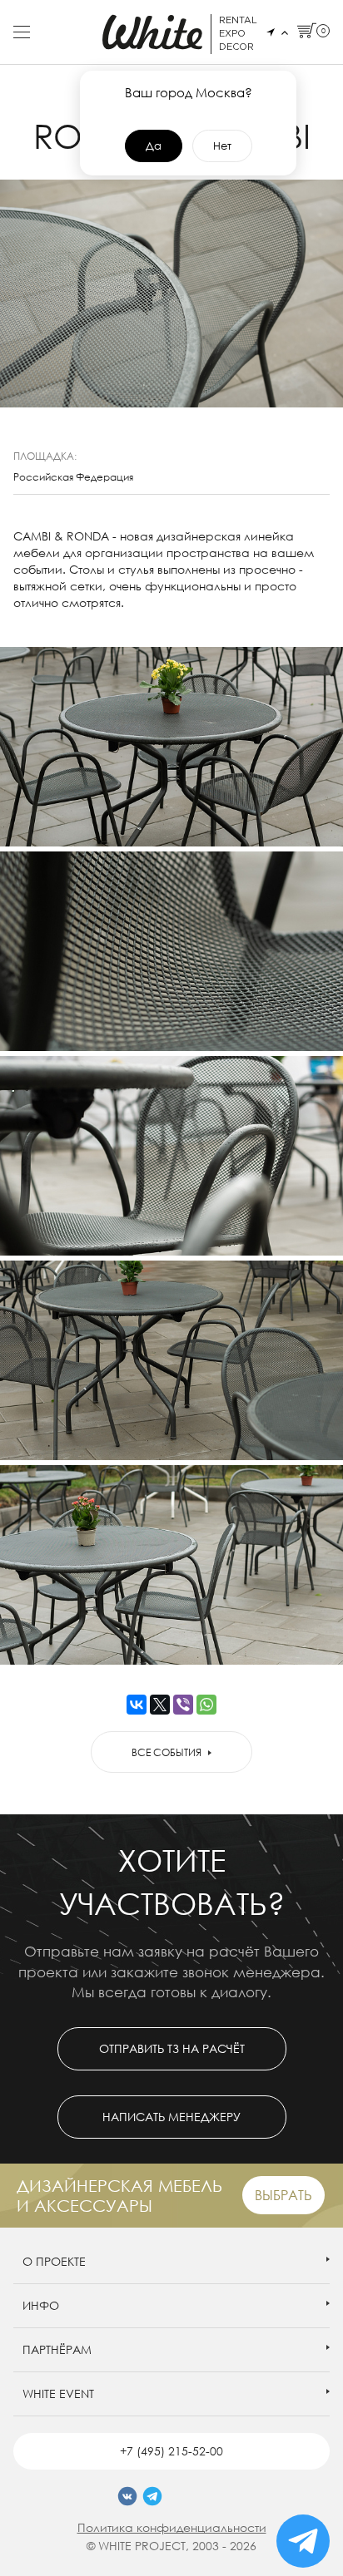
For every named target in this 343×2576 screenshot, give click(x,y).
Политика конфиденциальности (172, 2527)
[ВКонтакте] (137, 1705)
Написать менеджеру (171, 2117)
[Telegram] (152, 2496)
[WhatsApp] (206, 1705)
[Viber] (183, 1705)
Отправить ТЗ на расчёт (172, 2048)
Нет (222, 146)
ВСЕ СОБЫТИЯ (167, 1752)
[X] (160, 1705)
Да (154, 146)
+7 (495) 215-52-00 (171, 2451)
